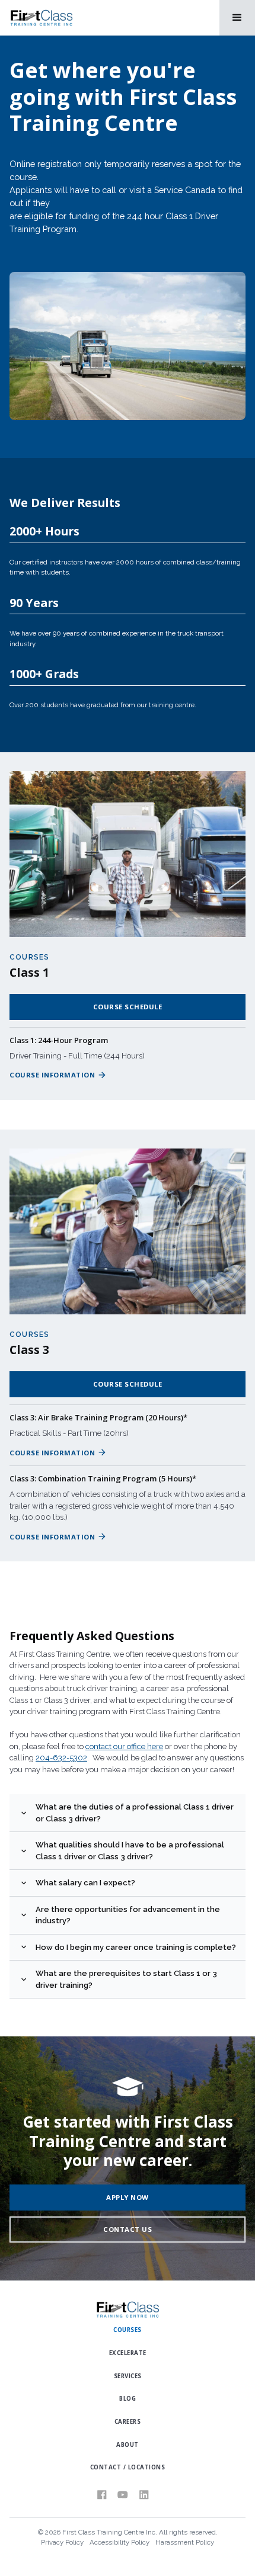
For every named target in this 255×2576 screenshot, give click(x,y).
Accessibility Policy (119, 2542)
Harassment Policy (185, 2542)
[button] (237, 18)
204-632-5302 (61, 1758)
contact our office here (124, 1746)
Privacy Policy (62, 2542)
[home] (41, 18)
